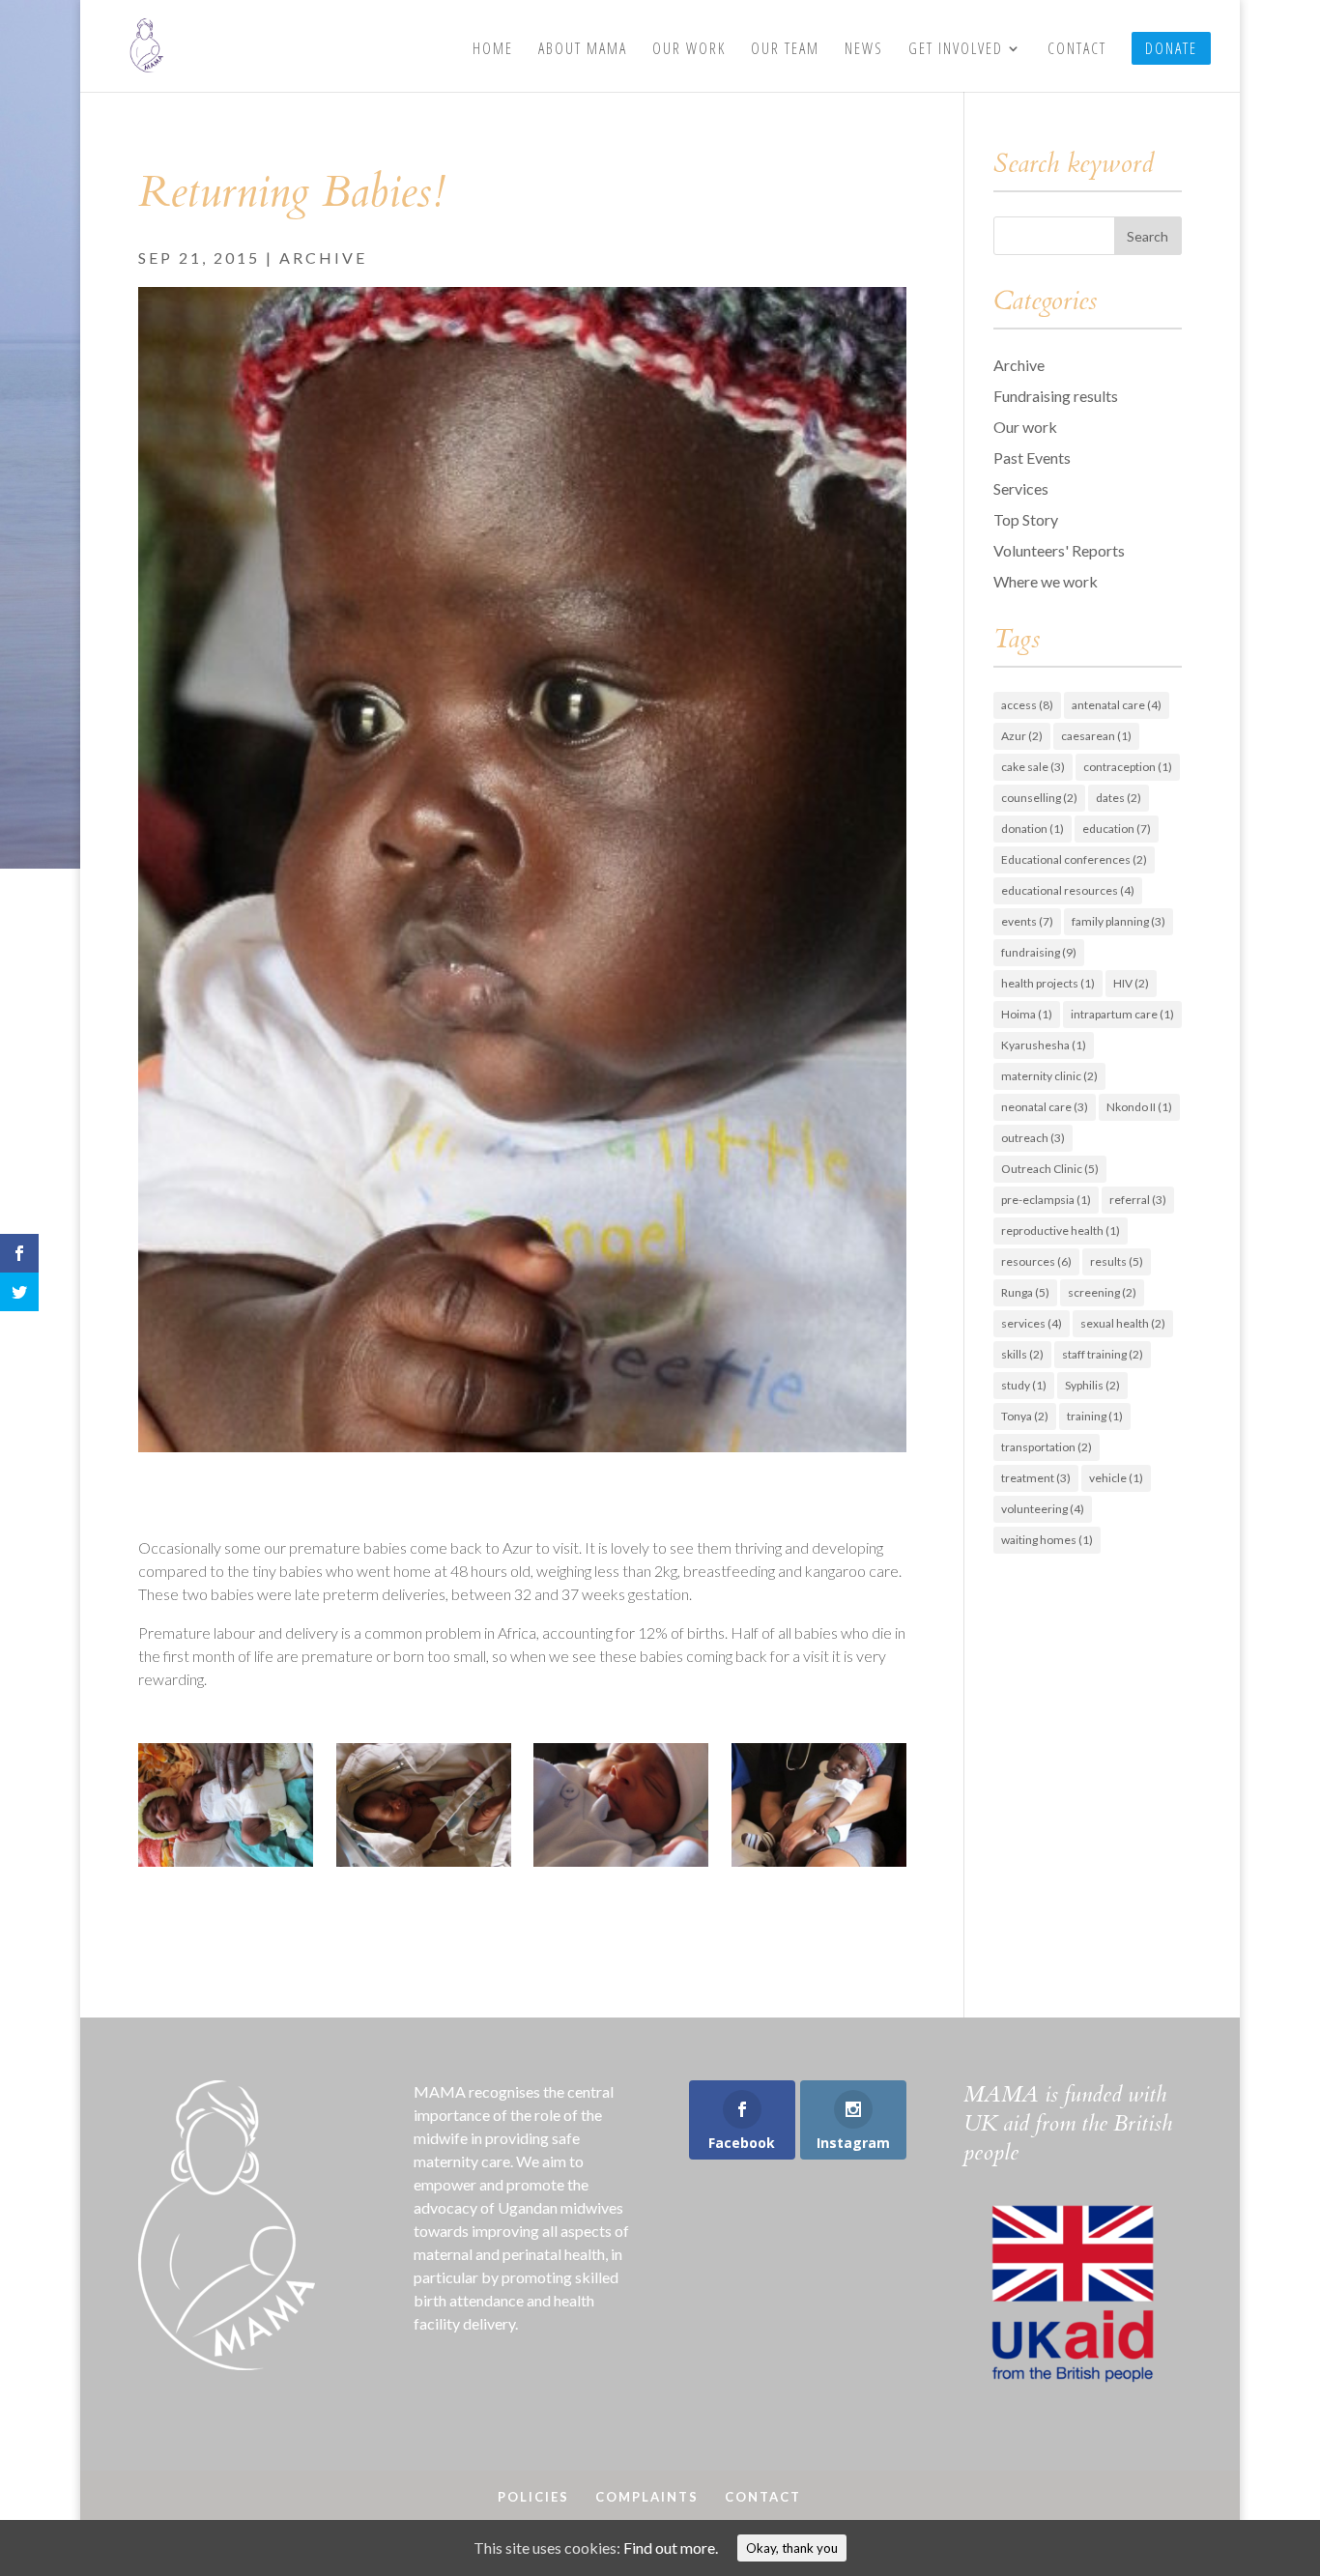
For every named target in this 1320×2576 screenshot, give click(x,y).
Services (1021, 488)
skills (1022, 1354)
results (1117, 1261)
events (1027, 921)
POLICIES (533, 2497)
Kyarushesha (1044, 1045)
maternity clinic (1049, 1076)
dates (1119, 798)
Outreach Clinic (1050, 1169)
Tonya (1025, 1416)
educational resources (1068, 890)
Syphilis (1092, 1385)
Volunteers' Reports (1059, 550)
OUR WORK (689, 50)
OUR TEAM (785, 50)
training (1095, 1416)
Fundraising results (1056, 396)
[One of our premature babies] (226, 1866)
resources (1036, 1261)
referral (1138, 1200)
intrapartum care (1122, 1014)
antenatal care (1117, 705)
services (1032, 1323)
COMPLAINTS (647, 2497)
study (1024, 1385)
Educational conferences (1074, 859)
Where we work (1046, 581)
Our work (1025, 427)
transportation (1047, 1447)
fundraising (1039, 952)
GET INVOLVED (956, 50)
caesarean (1096, 736)
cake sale (1033, 767)
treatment (1036, 1478)
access (1027, 705)
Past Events (1032, 458)
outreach (1033, 1138)
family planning (1119, 921)
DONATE (1171, 48)
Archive (323, 258)
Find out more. (671, 2547)
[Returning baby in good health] (819, 1866)
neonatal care (1045, 1107)
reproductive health (1061, 1231)
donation (1033, 829)
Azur (1022, 736)
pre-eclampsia (1046, 1200)
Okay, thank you (792, 2548)
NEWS (864, 50)
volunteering (1043, 1509)
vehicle (1116, 1478)
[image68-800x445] (621, 1866)
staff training (1103, 1354)
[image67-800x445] (424, 1866)
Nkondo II (1139, 1107)
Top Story (1026, 519)
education (1117, 829)
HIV (1131, 983)
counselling (1039, 798)
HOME (493, 50)
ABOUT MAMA (583, 50)
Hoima (1027, 1014)
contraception (1128, 767)
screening (1102, 1292)
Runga (1025, 1292)
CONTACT (1077, 50)
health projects (1048, 983)
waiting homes (1047, 1540)
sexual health (1123, 1323)
